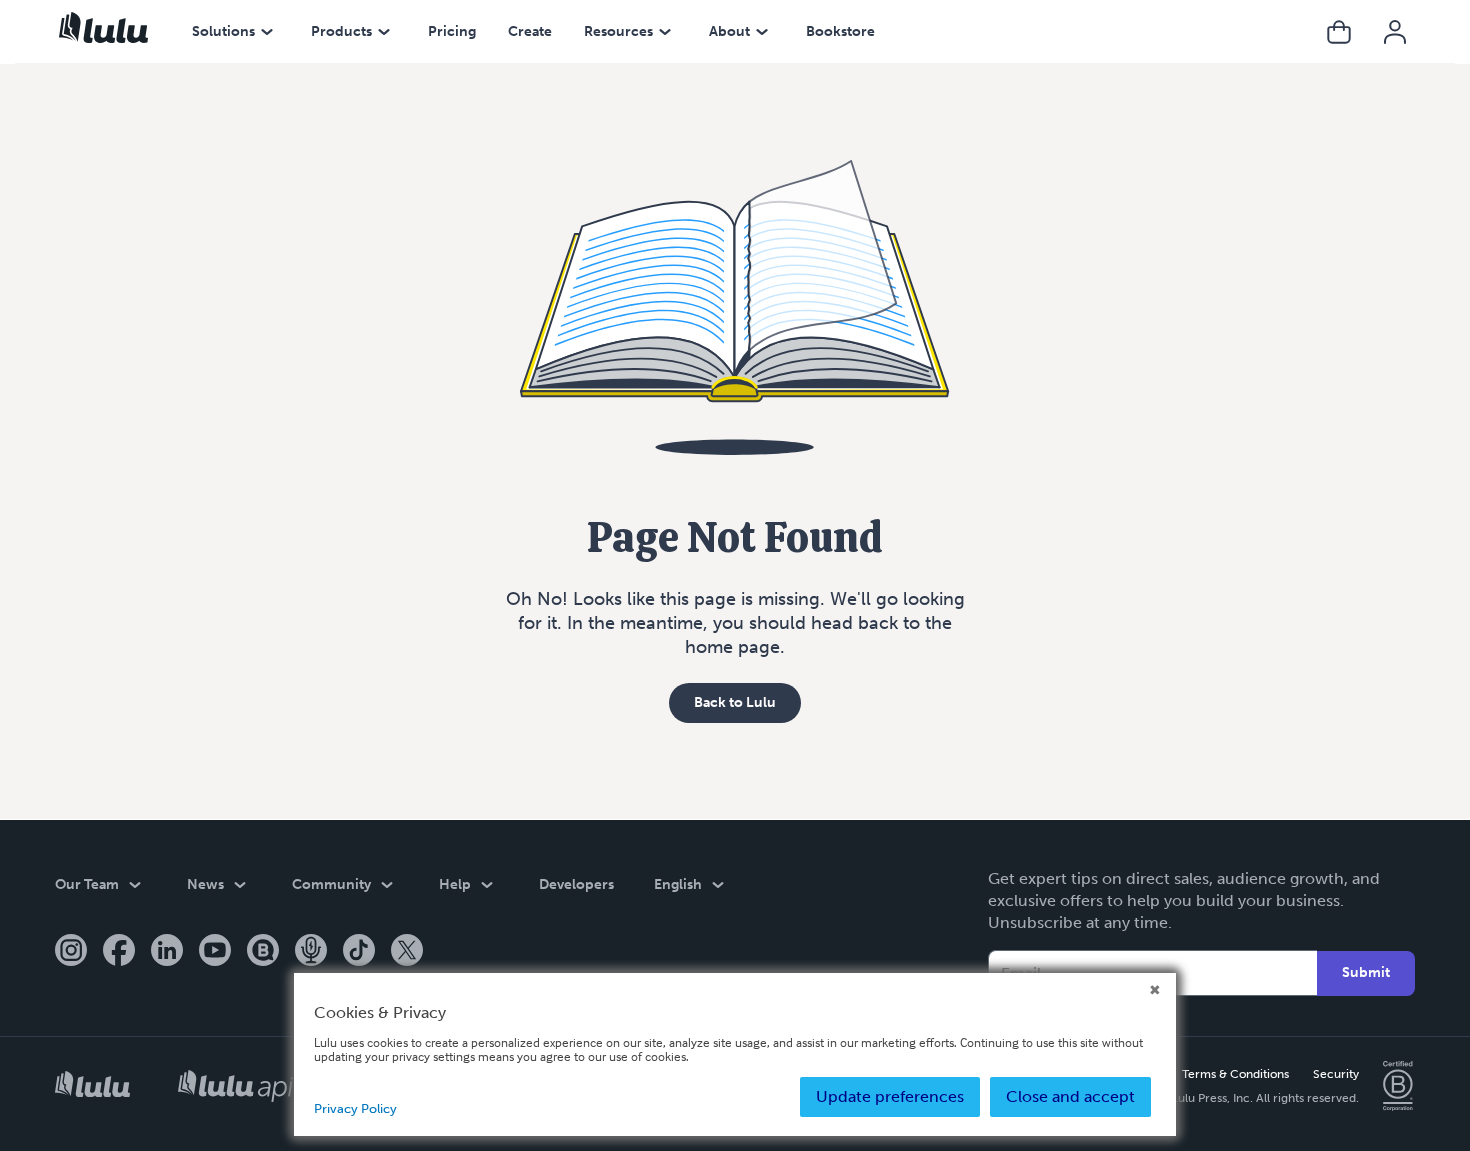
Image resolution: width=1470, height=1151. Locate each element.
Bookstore (840, 31)
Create (530, 31)
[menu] (267, 32)
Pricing (452, 31)
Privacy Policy (355, 1108)
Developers (576, 884)
